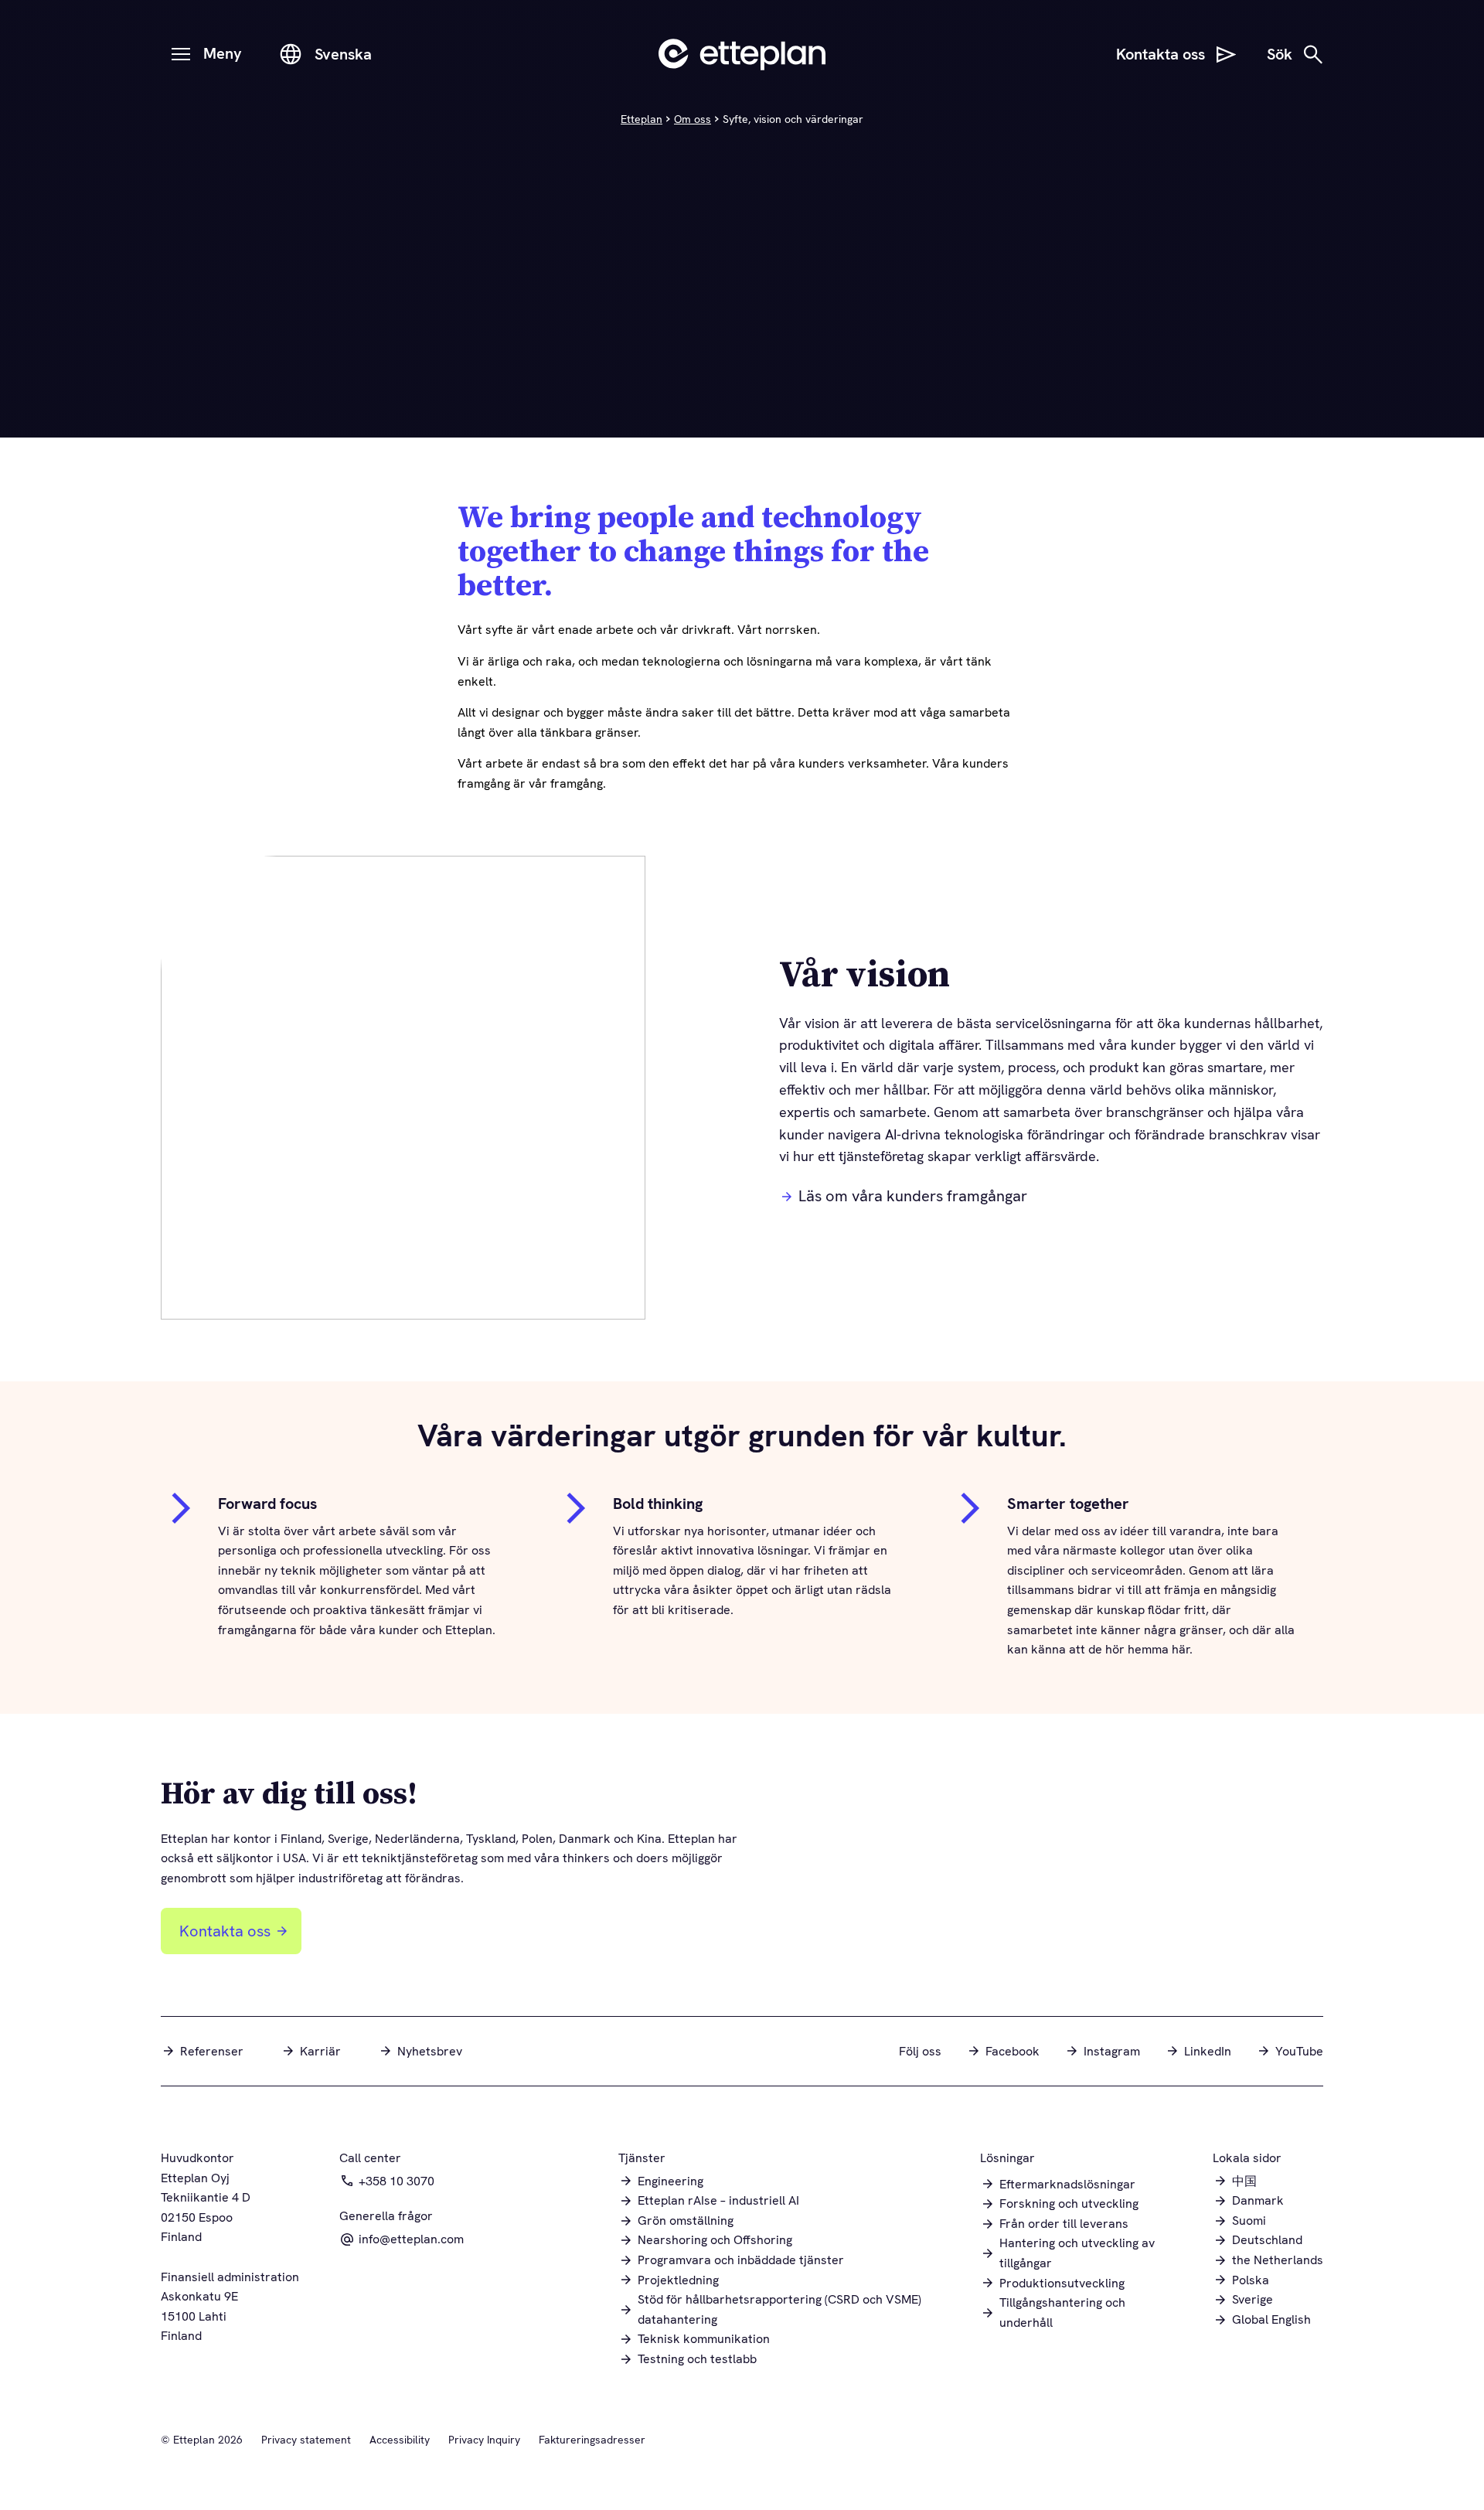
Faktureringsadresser (592, 2440)
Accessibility (400, 2440)
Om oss (693, 119)
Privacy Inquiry (484, 2440)
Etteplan (642, 119)
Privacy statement (306, 2440)
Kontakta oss (225, 1931)
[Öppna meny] (181, 54)
